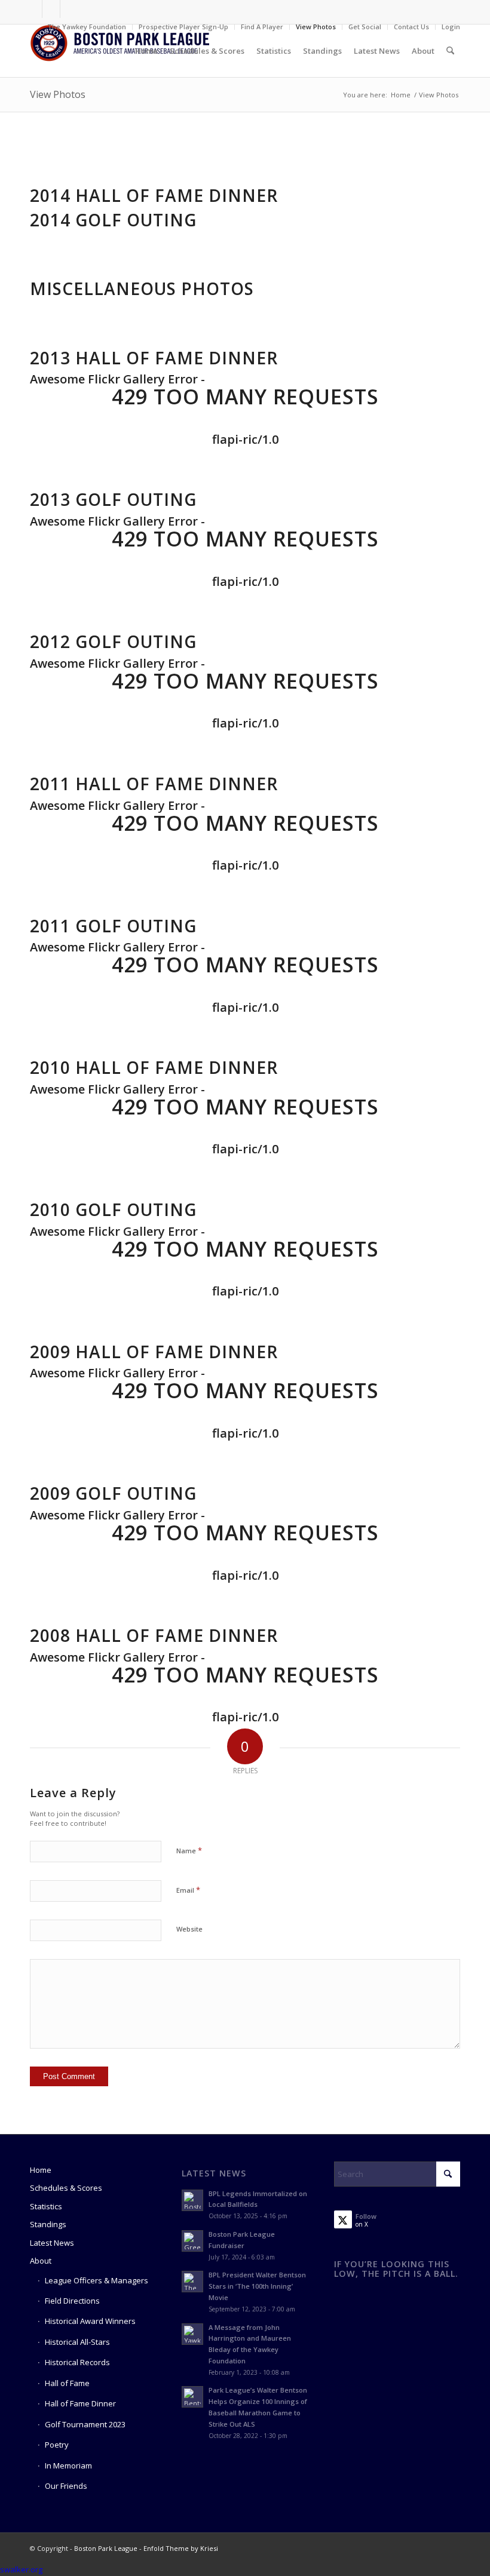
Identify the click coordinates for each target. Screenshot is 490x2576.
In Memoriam (68, 2466)
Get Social (365, 27)
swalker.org (21, 2569)
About (41, 2261)
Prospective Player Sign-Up (183, 27)
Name (189, 1850)
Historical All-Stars (77, 2342)
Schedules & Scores (66, 2188)
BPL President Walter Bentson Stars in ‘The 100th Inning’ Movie (257, 2286)
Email (188, 1890)
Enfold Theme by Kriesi (181, 2548)
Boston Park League (106, 2548)
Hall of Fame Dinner (80, 2403)
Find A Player (262, 27)
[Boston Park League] (120, 51)
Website (189, 1929)
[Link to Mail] (69, 9)
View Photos (316, 27)
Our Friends (66, 2486)
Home (41, 2170)
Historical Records (77, 2362)
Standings (48, 2224)
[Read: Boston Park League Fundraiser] (192, 2241)
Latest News (52, 2243)
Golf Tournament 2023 (85, 2424)
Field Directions (72, 2301)
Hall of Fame (67, 2383)
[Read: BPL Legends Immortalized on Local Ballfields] (192, 2200)
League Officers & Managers (97, 2280)
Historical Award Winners (90, 2321)
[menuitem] (87, 27)
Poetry (57, 2445)
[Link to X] (51, 9)
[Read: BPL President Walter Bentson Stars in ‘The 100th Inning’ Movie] (192, 2282)
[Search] (450, 51)
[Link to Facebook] (33, 9)
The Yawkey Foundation (87, 27)
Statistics (46, 2206)
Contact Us (411, 27)
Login (451, 27)
